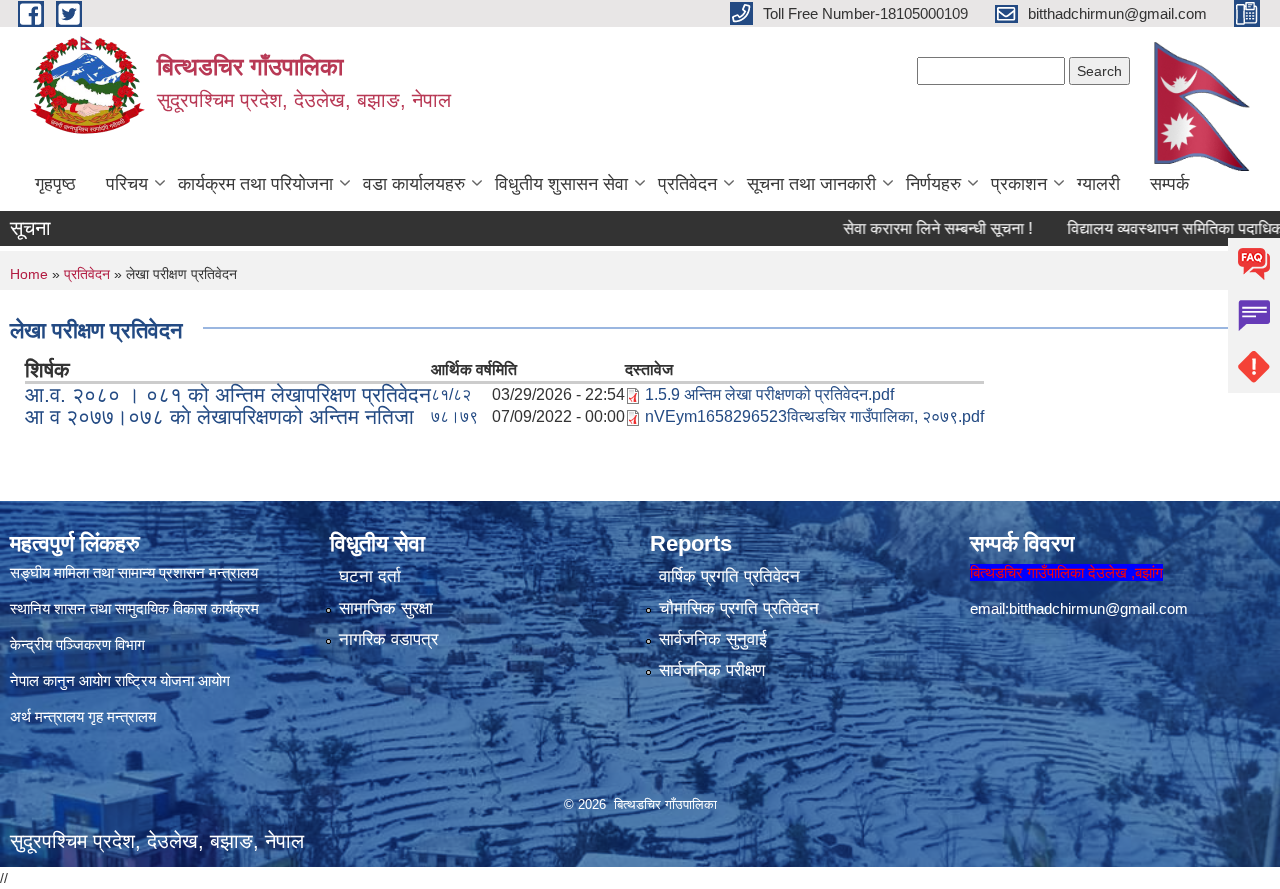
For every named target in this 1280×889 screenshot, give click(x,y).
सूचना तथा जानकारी (811, 184)
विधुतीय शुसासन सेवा (561, 184)
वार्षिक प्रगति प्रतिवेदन (729, 576)
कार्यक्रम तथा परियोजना (255, 184)
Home (29, 274)
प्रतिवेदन (687, 184)
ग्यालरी (1098, 184)
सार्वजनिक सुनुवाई (713, 639)
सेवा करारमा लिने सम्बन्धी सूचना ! (909, 228)
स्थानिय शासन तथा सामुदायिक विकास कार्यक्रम (134, 608)
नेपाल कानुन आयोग (60, 680)
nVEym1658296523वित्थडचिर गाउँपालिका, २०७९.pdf (814, 416)
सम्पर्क (1169, 184)
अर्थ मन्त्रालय (47, 716)
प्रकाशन (1019, 184)
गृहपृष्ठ (55, 184)
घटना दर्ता (370, 576)
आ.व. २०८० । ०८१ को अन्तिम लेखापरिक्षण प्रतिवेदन (228, 394)
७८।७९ (454, 416)
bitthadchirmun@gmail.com (1098, 608)
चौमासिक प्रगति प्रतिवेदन (739, 608)
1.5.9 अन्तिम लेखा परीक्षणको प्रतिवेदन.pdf (769, 394)
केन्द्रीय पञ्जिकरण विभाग (77, 644)
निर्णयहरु (933, 184)
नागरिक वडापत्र (388, 639)
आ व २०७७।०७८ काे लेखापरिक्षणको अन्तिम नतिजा (219, 416)
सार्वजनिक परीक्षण (712, 670)
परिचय (127, 184)
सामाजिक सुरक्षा (386, 608)
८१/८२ (451, 394)
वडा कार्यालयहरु (414, 184)
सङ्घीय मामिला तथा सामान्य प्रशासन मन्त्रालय (134, 572)
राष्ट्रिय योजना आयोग (172, 680)
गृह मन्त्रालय (122, 716)
